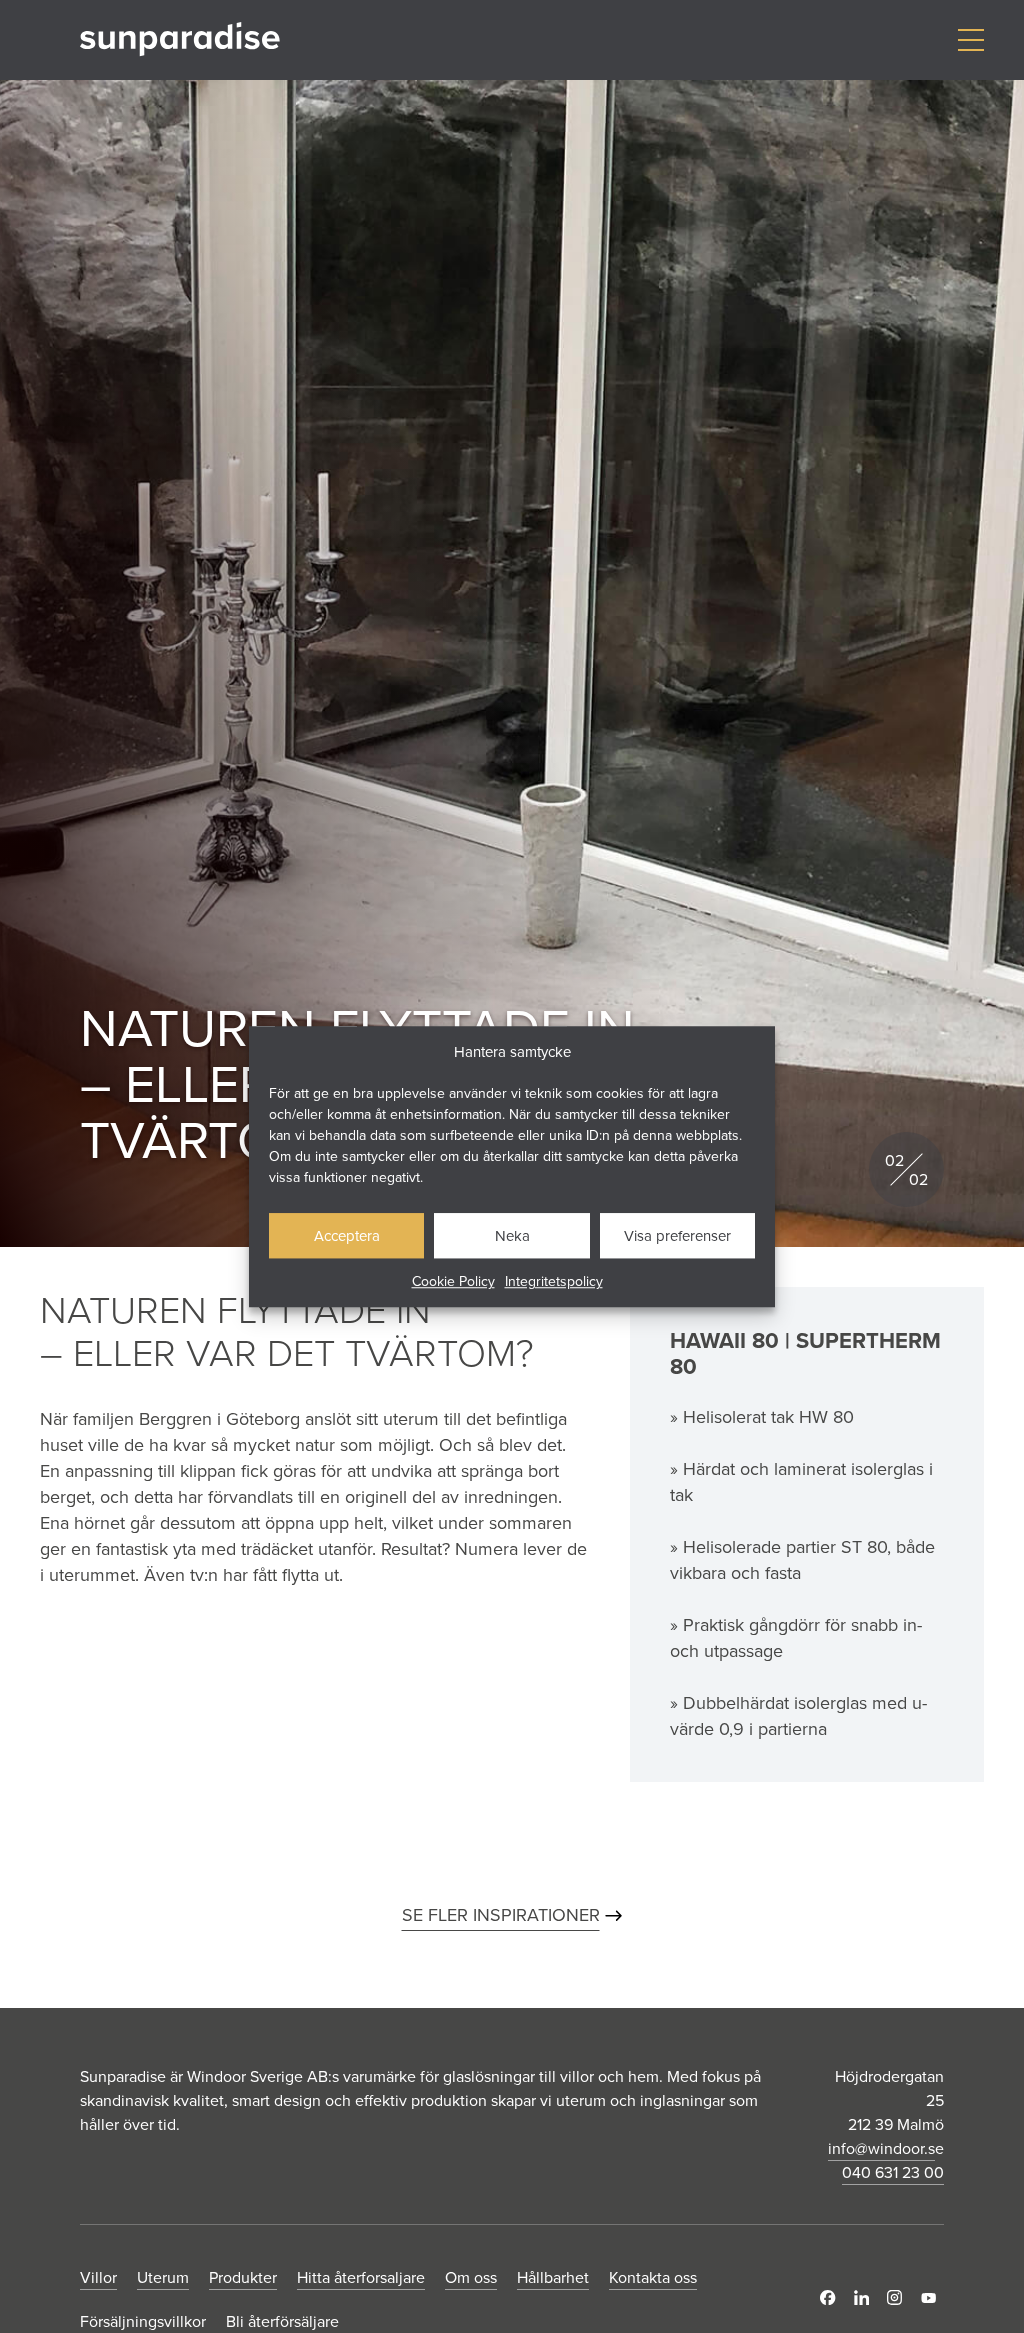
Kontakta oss (653, 2277)
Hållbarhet (553, 2277)
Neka (512, 1235)
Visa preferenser (677, 1235)
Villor (98, 2277)
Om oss (471, 2277)
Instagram (898, 2297)
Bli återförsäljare (282, 2321)
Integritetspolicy (554, 1281)
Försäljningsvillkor (143, 2321)
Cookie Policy (453, 1281)
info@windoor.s (881, 2148)
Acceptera (347, 1235)
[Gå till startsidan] (180, 39)
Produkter (243, 2277)
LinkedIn (865, 2297)
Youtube (932, 2297)
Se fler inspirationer (501, 1914)
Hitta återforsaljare (361, 2277)
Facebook (831, 2297)
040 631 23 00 (893, 2172)
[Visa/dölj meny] (970, 40)
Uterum (163, 2277)
